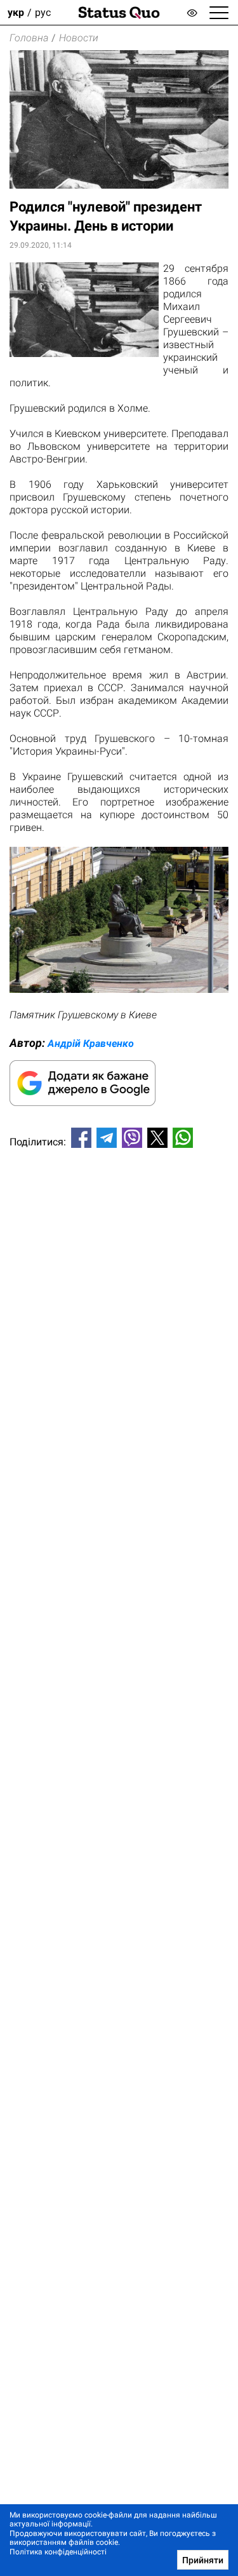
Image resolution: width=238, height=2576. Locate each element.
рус (43, 12)
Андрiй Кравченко (91, 1043)
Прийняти (203, 2560)
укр (16, 12)
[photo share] (119, 989)
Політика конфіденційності (58, 2552)
